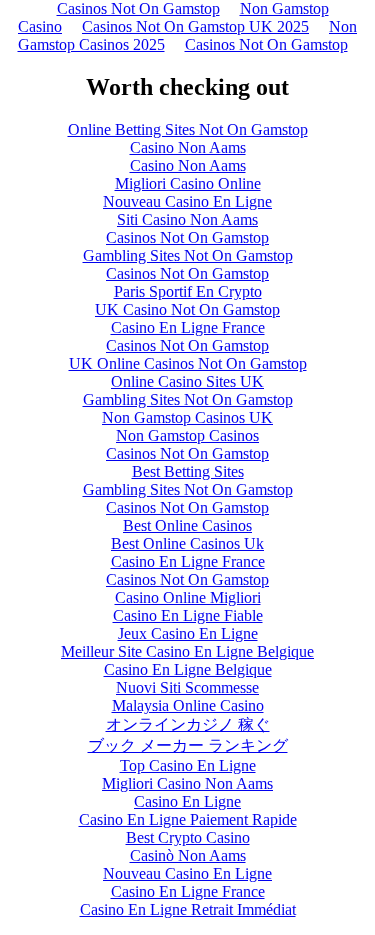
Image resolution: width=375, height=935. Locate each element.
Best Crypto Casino (188, 837)
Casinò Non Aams (188, 855)
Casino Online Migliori (188, 597)
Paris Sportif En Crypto (188, 291)
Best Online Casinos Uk (187, 543)
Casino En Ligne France (188, 327)
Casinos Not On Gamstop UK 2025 (195, 26)
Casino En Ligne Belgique (188, 669)
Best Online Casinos (187, 525)
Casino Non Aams (188, 147)
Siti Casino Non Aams (187, 219)
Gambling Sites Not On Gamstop (188, 255)
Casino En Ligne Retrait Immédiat (188, 909)
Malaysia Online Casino (188, 705)
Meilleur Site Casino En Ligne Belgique (187, 651)
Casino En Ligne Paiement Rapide (188, 819)
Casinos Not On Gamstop (266, 44)
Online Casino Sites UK (187, 381)
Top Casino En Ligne (188, 765)
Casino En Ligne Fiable (188, 615)
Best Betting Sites (188, 471)
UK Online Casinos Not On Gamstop (188, 363)
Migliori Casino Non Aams (187, 783)
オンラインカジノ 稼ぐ (188, 724)
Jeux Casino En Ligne (188, 633)
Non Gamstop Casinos (187, 435)
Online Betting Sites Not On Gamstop (188, 129)
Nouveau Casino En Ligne (187, 201)
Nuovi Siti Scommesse (187, 687)
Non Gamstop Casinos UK (187, 417)
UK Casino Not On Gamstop (187, 309)
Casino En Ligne (187, 801)
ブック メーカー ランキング (188, 745)
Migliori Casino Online (188, 183)
